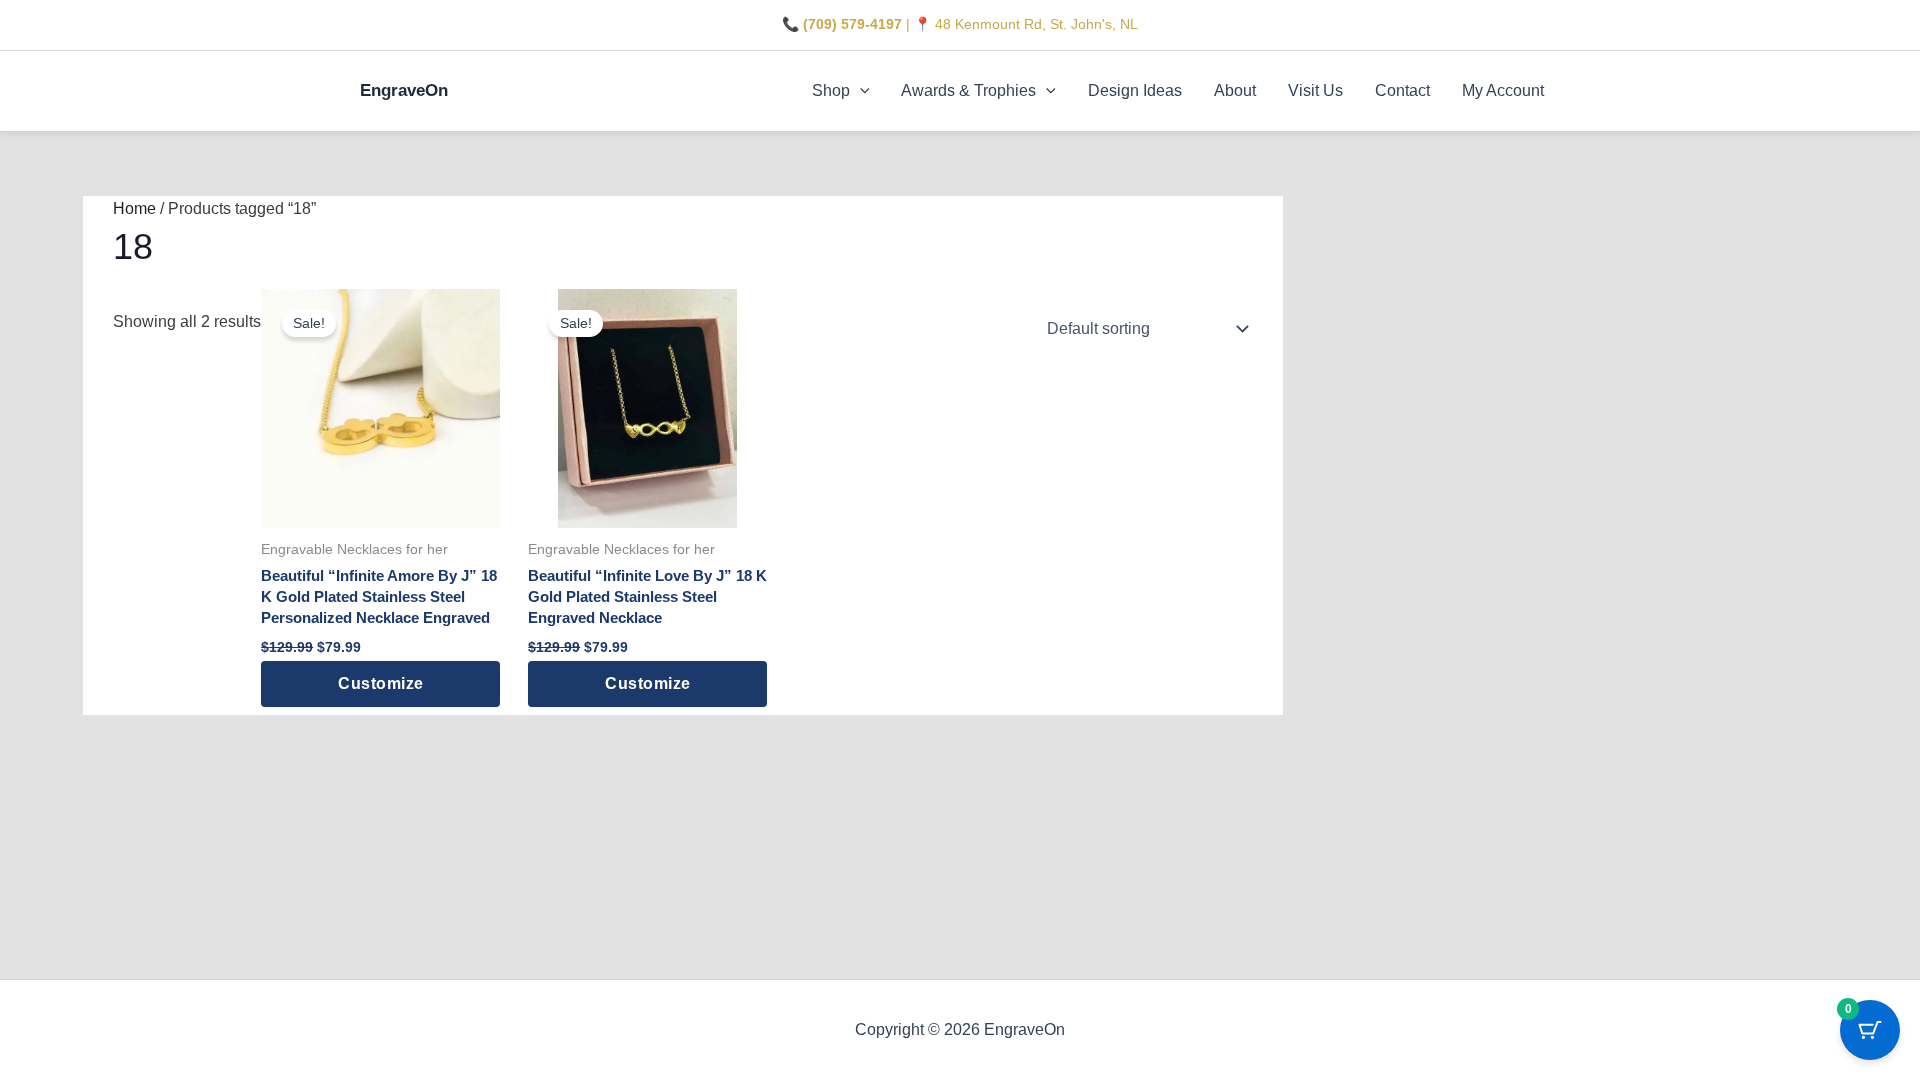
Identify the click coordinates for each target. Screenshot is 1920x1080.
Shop (831, 90)
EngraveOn (404, 90)
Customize (381, 683)
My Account (1503, 90)
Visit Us (1315, 90)
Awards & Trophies (968, 90)
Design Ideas (1135, 90)
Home (134, 208)
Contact (1402, 90)
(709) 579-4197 (852, 24)
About (1235, 90)
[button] (860, 91)
